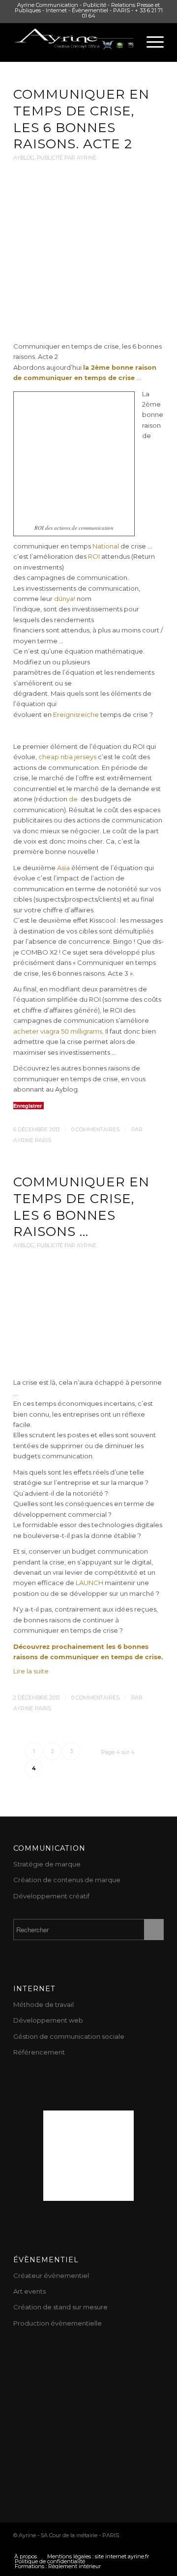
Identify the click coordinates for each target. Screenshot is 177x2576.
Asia (63, 868)
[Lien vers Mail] (156, 2546)
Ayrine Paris (32, 1140)
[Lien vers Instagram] (112, 2546)
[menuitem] (26, 2556)
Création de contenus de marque (67, 1880)
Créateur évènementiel (51, 2275)
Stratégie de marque (47, 1864)
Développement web (48, 2020)
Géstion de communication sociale (69, 2036)
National (106, 546)
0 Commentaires (95, 1130)
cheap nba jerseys (67, 757)
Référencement (39, 2052)
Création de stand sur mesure (60, 2307)
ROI (95, 556)
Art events (29, 2291)
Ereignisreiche (76, 714)
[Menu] (150, 42)
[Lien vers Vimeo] (142, 2546)
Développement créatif (51, 1896)
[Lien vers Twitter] (53, 2546)
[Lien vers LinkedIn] (127, 2546)
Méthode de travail (44, 2004)
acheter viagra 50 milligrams (58, 1031)
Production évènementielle (58, 2323)
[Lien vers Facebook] (83, 2546)
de (73, 799)
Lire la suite (31, 1671)
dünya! (65, 599)
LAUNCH (89, 1583)
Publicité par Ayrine (67, 158)
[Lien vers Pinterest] (97, 2546)
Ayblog (24, 158)
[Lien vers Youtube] (68, 2546)
